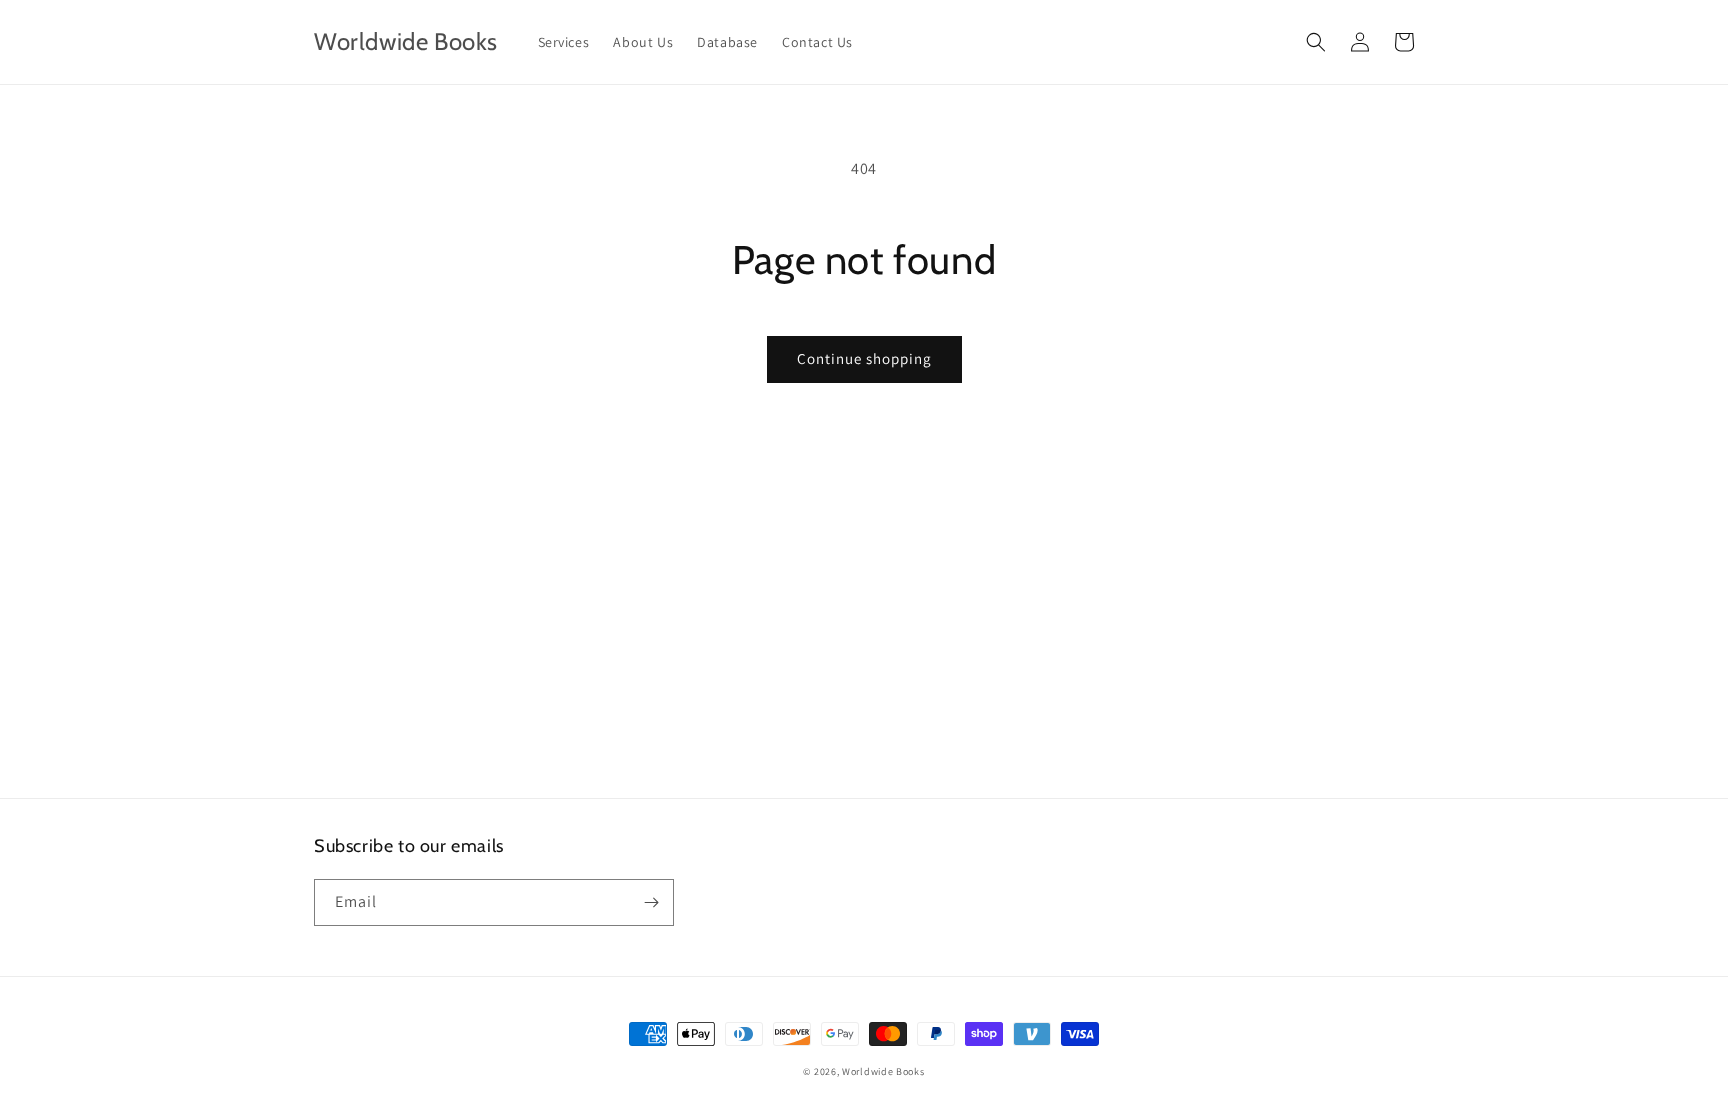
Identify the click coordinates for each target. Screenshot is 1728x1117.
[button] (1316, 42)
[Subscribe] (651, 902)
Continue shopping (864, 358)
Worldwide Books (883, 1071)
